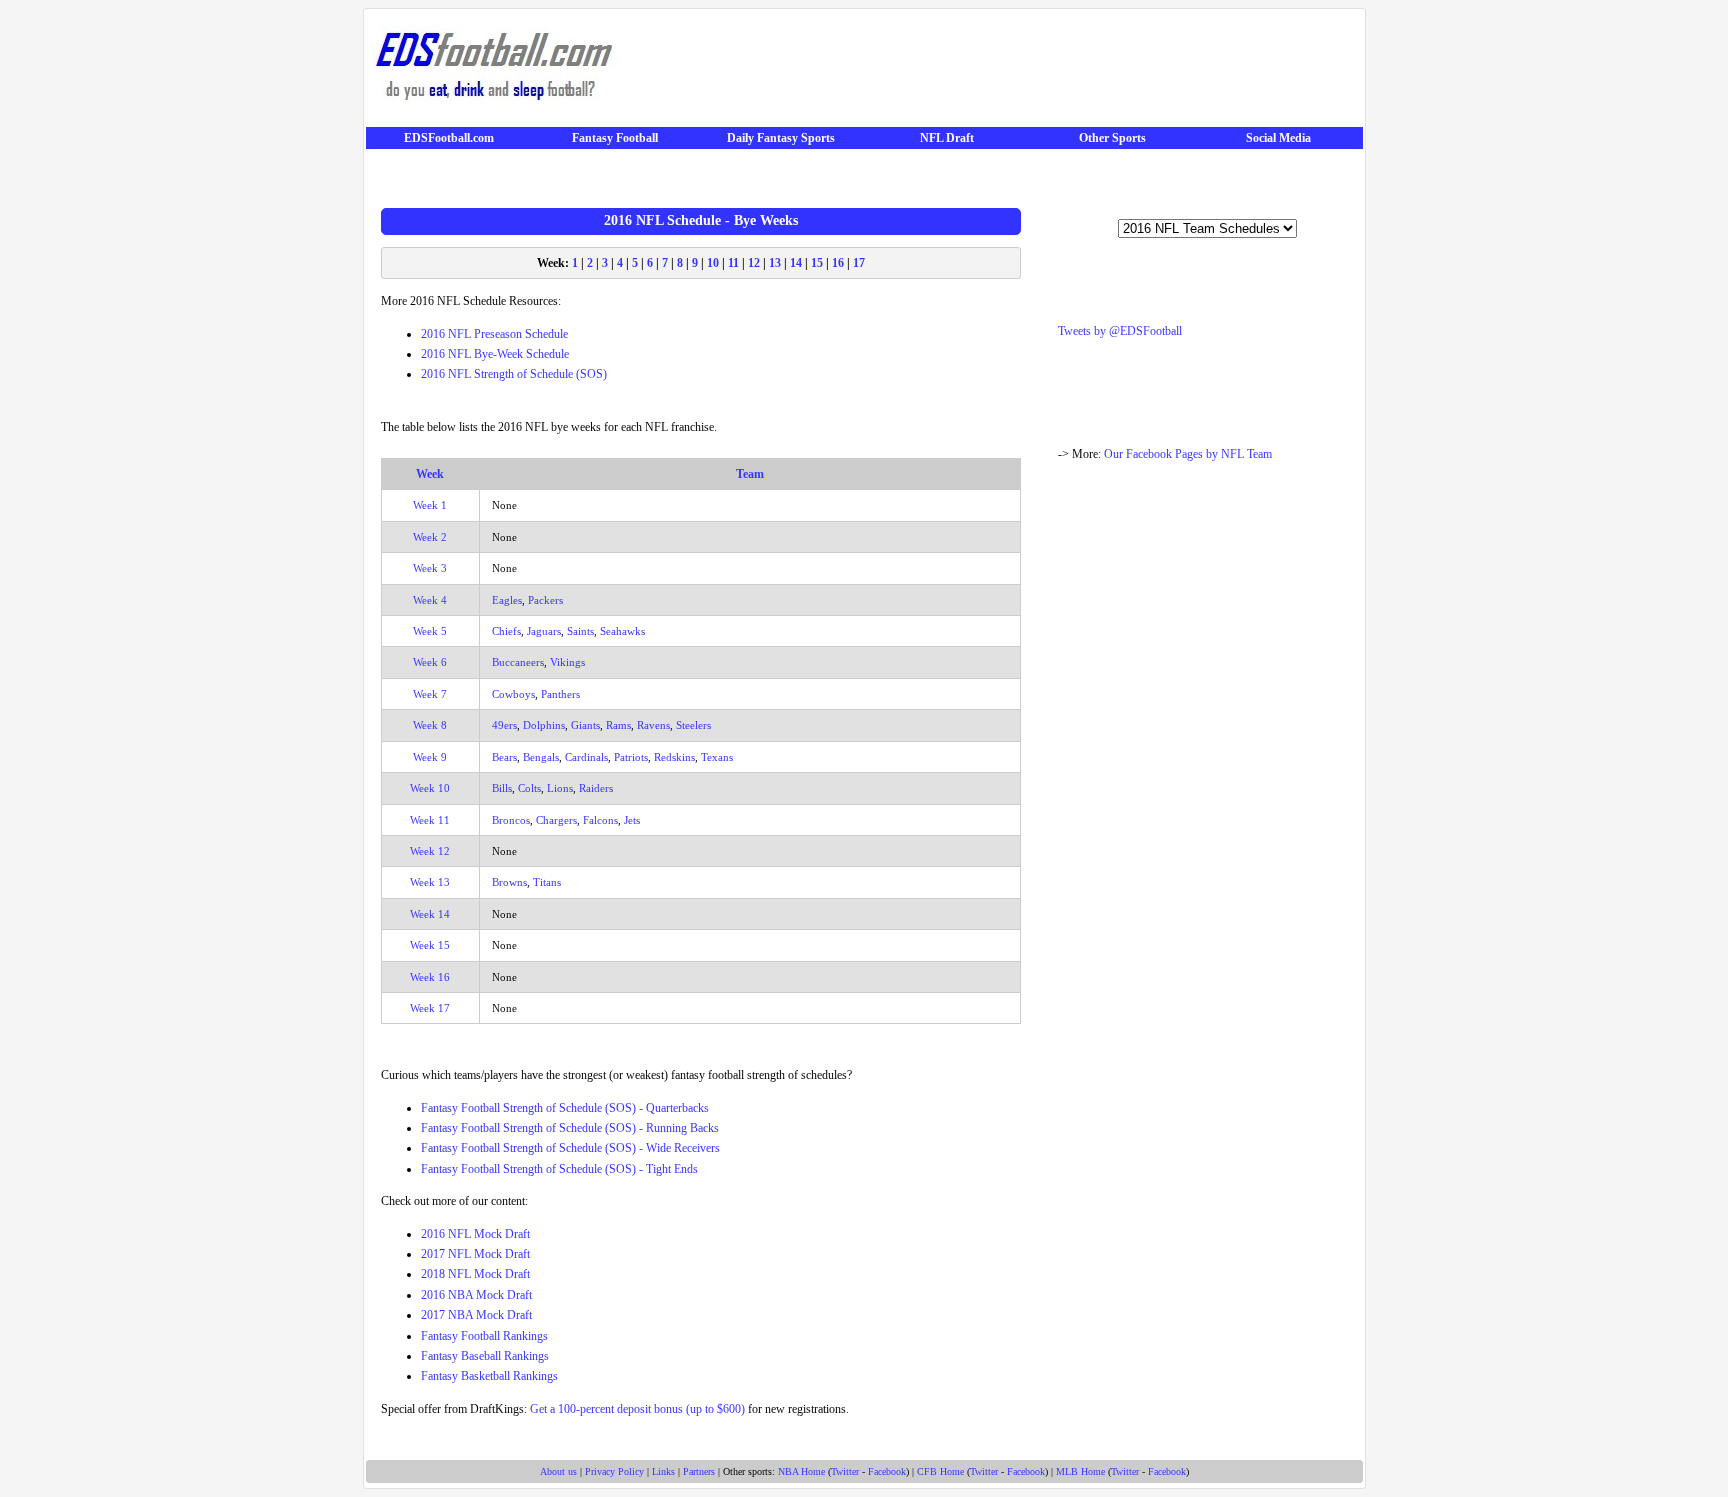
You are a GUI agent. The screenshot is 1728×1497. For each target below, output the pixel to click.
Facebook (887, 1471)
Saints (580, 631)
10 (713, 263)
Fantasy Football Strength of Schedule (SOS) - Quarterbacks (565, 1108)
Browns (509, 882)
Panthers (560, 694)
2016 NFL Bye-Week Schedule (495, 354)
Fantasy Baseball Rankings (485, 1356)
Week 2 (430, 537)
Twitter (845, 1471)
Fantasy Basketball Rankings (489, 1376)
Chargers (556, 820)
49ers (504, 725)
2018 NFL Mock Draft (475, 1274)
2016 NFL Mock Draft (475, 1234)
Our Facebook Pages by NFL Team (1188, 454)
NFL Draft (947, 138)
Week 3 (430, 568)
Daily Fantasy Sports (781, 138)
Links (663, 1471)
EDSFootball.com (449, 138)
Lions (560, 788)
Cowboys (513, 694)
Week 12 (430, 851)
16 (838, 263)
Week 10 (430, 788)
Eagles (507, 600)
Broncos (511, 820)
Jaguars (544, 631)
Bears (504, 757)
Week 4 (430, 600)
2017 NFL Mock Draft (475, 1254)
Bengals (541, 757)
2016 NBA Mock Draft (476, 1295)
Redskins (674, 757)
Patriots (631, 757)
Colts (529, 788)
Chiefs (506, 631)
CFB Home (940, 1471)
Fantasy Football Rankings (484, 1336)
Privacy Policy (614, 1471)
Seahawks (622, 631)
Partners (699, 1471)
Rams (618, 725)
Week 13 (430, 882)
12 (754, 263)
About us (558, 1471)
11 (733, 263)
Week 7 (430, 694)
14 (796, 263)
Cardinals (586, 757)
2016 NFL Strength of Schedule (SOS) (514, 374)
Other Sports (1112, 138)
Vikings (567, 662)
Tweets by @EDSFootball (1120, 331)
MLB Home (1080, 1471)
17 (859, 263)
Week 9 (430, 757)
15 (817, 263)
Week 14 (430, 914)
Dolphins (544, 725)
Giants (585, 725)
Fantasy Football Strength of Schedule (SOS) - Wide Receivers (570, 1148)
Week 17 (430, 1008)
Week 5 (430, 631)
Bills (502, 788)
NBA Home (801, 1471)
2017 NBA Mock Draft (476, 1315)
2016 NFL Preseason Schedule (494, 334)
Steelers (693, 725)
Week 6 (430, 662)
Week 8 (430, 725)
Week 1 (430, 505)
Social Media (1278, 138)
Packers (545, 600)
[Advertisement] (992, 71)
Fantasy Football (615, 138)
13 (775, 263)
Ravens (653, 725)
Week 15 (430, 945)
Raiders (596, 788)
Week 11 (430, 820)
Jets (632, 820)
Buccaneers (518, 662)
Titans (547, 882)
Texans (717, 757)
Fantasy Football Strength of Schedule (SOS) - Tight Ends (559, 1169)
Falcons (600, 820)
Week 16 (430, 977)
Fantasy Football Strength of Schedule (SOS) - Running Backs (570, 1128)
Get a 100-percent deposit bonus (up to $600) (637, 1409)
